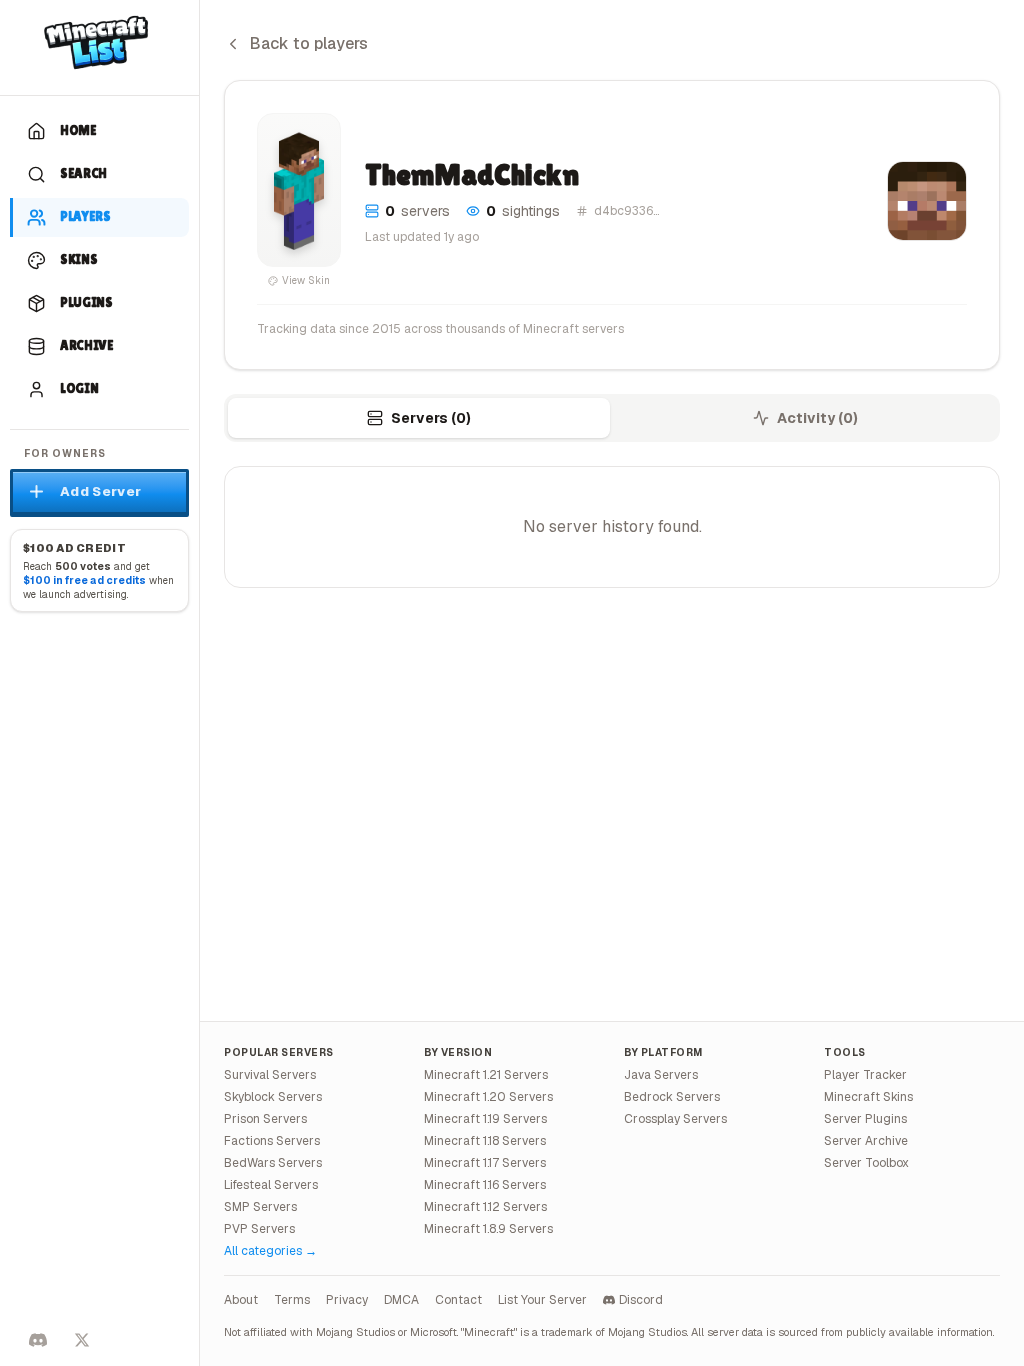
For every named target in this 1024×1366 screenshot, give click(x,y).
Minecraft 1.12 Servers (485, 1207)
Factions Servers (272, 1141)
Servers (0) (431, 418)
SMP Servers (260, 1207)
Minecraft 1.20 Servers (488, 1097)
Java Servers (661, 1075)
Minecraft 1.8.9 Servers (488, 1229)
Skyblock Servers (273, 1097)
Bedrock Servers (672, 1097)
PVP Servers (259, 1229)
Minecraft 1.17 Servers (485, 1163)
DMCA (401, 1300)
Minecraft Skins (868, 1097)
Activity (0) (817, 418)
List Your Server (542, 1300)
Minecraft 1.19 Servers (485, 1119)
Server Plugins (865, 1119)
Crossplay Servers (675, 1119)
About (241, 1300)
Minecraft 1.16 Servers (485, 1185)
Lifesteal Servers (271, 1185)
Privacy (347, 1300)
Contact (458, 1300)
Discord (641, 1300)
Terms (292, 1300)
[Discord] (38, 1340)
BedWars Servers (273, 1163)
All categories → (270, 1251)
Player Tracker (865, 1075)
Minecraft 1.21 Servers (486, 1075)
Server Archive (866, 1141)
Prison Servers (265, 1119)
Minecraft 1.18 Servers (485, 1141)
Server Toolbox (866, 1163)
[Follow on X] (82, 1340)
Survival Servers (270, 1075)
